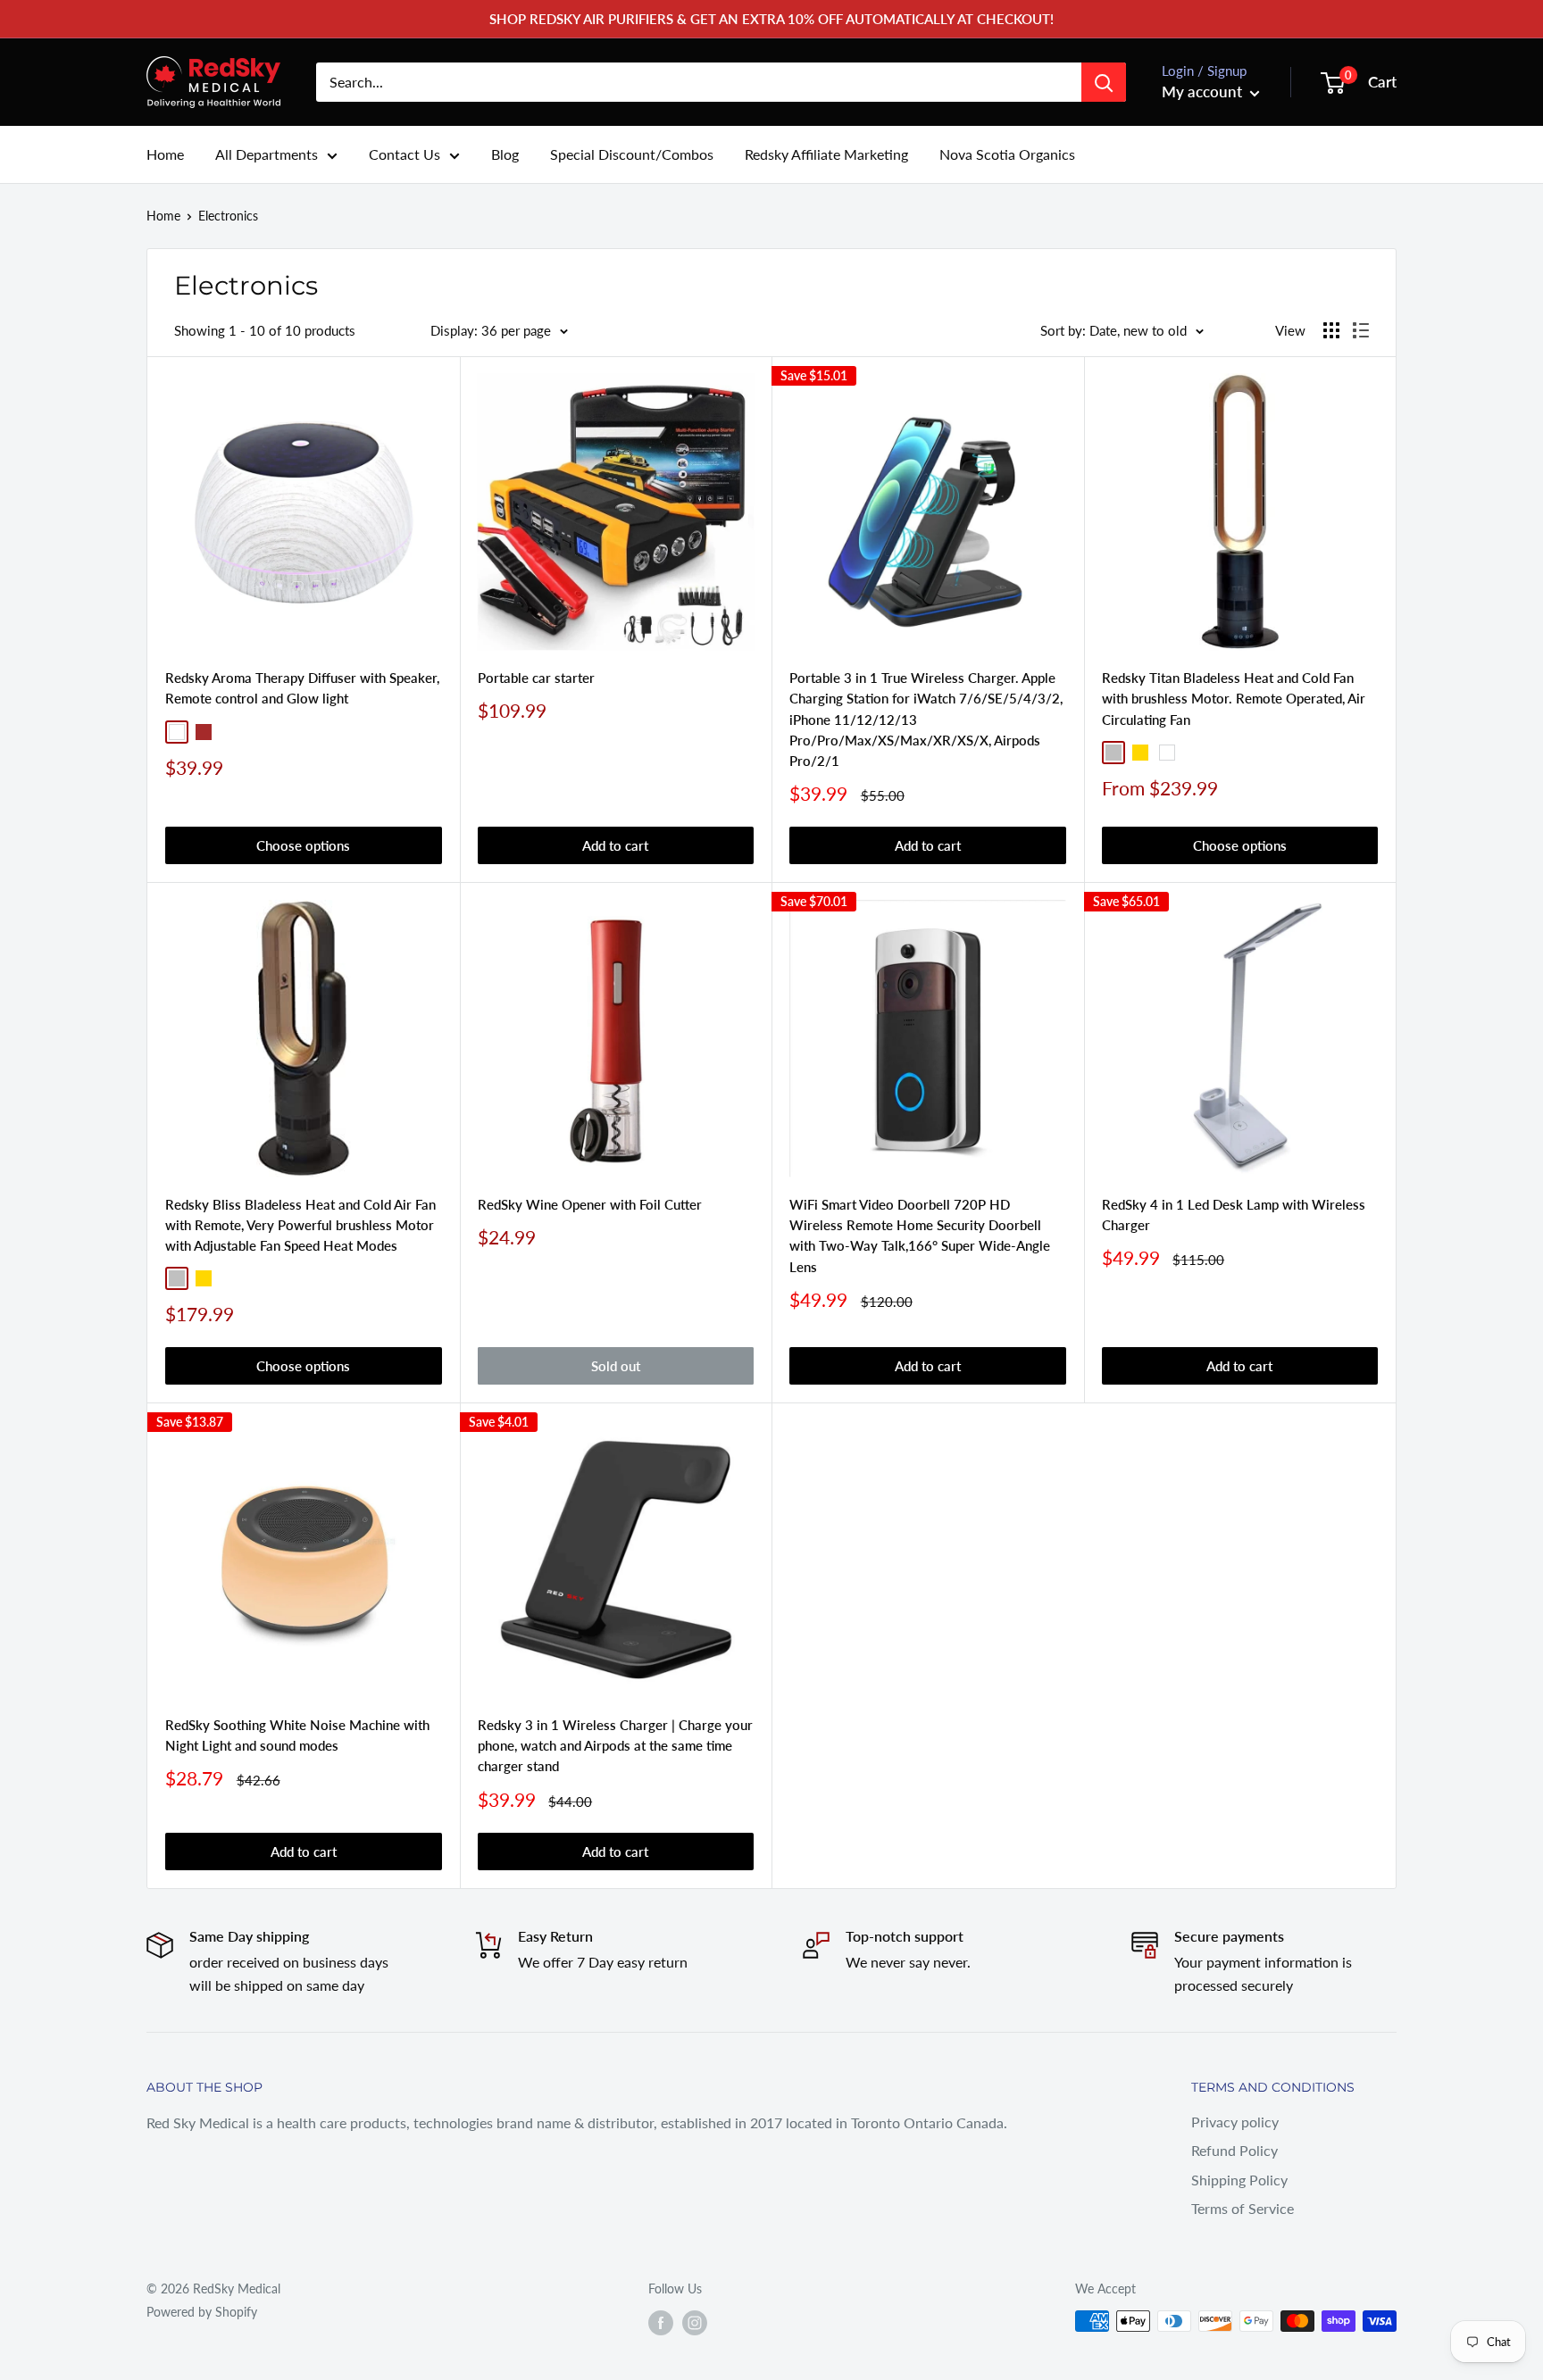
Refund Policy (1234, 2150)
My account (1204, 92)
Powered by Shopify (202, 2312)
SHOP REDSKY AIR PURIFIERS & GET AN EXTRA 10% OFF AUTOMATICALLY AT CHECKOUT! (771, 19)
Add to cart (615, 845)
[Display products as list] (1361, 330)
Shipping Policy (1239, 2180)
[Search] (1104, 82)
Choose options (303, 845)
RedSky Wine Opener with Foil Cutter (590, 1204)
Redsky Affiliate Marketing (826, 154)
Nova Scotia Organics (1007, 154)
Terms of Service (1243, 2208)
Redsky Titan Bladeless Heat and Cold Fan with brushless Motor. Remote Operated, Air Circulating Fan (1234, 699)
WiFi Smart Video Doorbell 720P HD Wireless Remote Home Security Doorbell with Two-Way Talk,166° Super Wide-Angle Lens (920, 1236)
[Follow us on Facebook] (661, 2323)
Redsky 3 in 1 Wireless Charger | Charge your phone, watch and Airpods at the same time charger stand (615, 1746)
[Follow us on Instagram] (695, 2323)
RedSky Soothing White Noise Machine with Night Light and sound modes (297, 1735)
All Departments (267, 154)
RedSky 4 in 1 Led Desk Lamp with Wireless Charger (1234, 1215)
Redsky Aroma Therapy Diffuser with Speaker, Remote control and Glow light (302, 688)
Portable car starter (536, 678)
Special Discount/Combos (632, 154)
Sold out (616, 1366)
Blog (505, 154)
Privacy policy (1235, 2122)
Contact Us (405, 154)
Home (165, 154)
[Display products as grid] (1331, 330)
